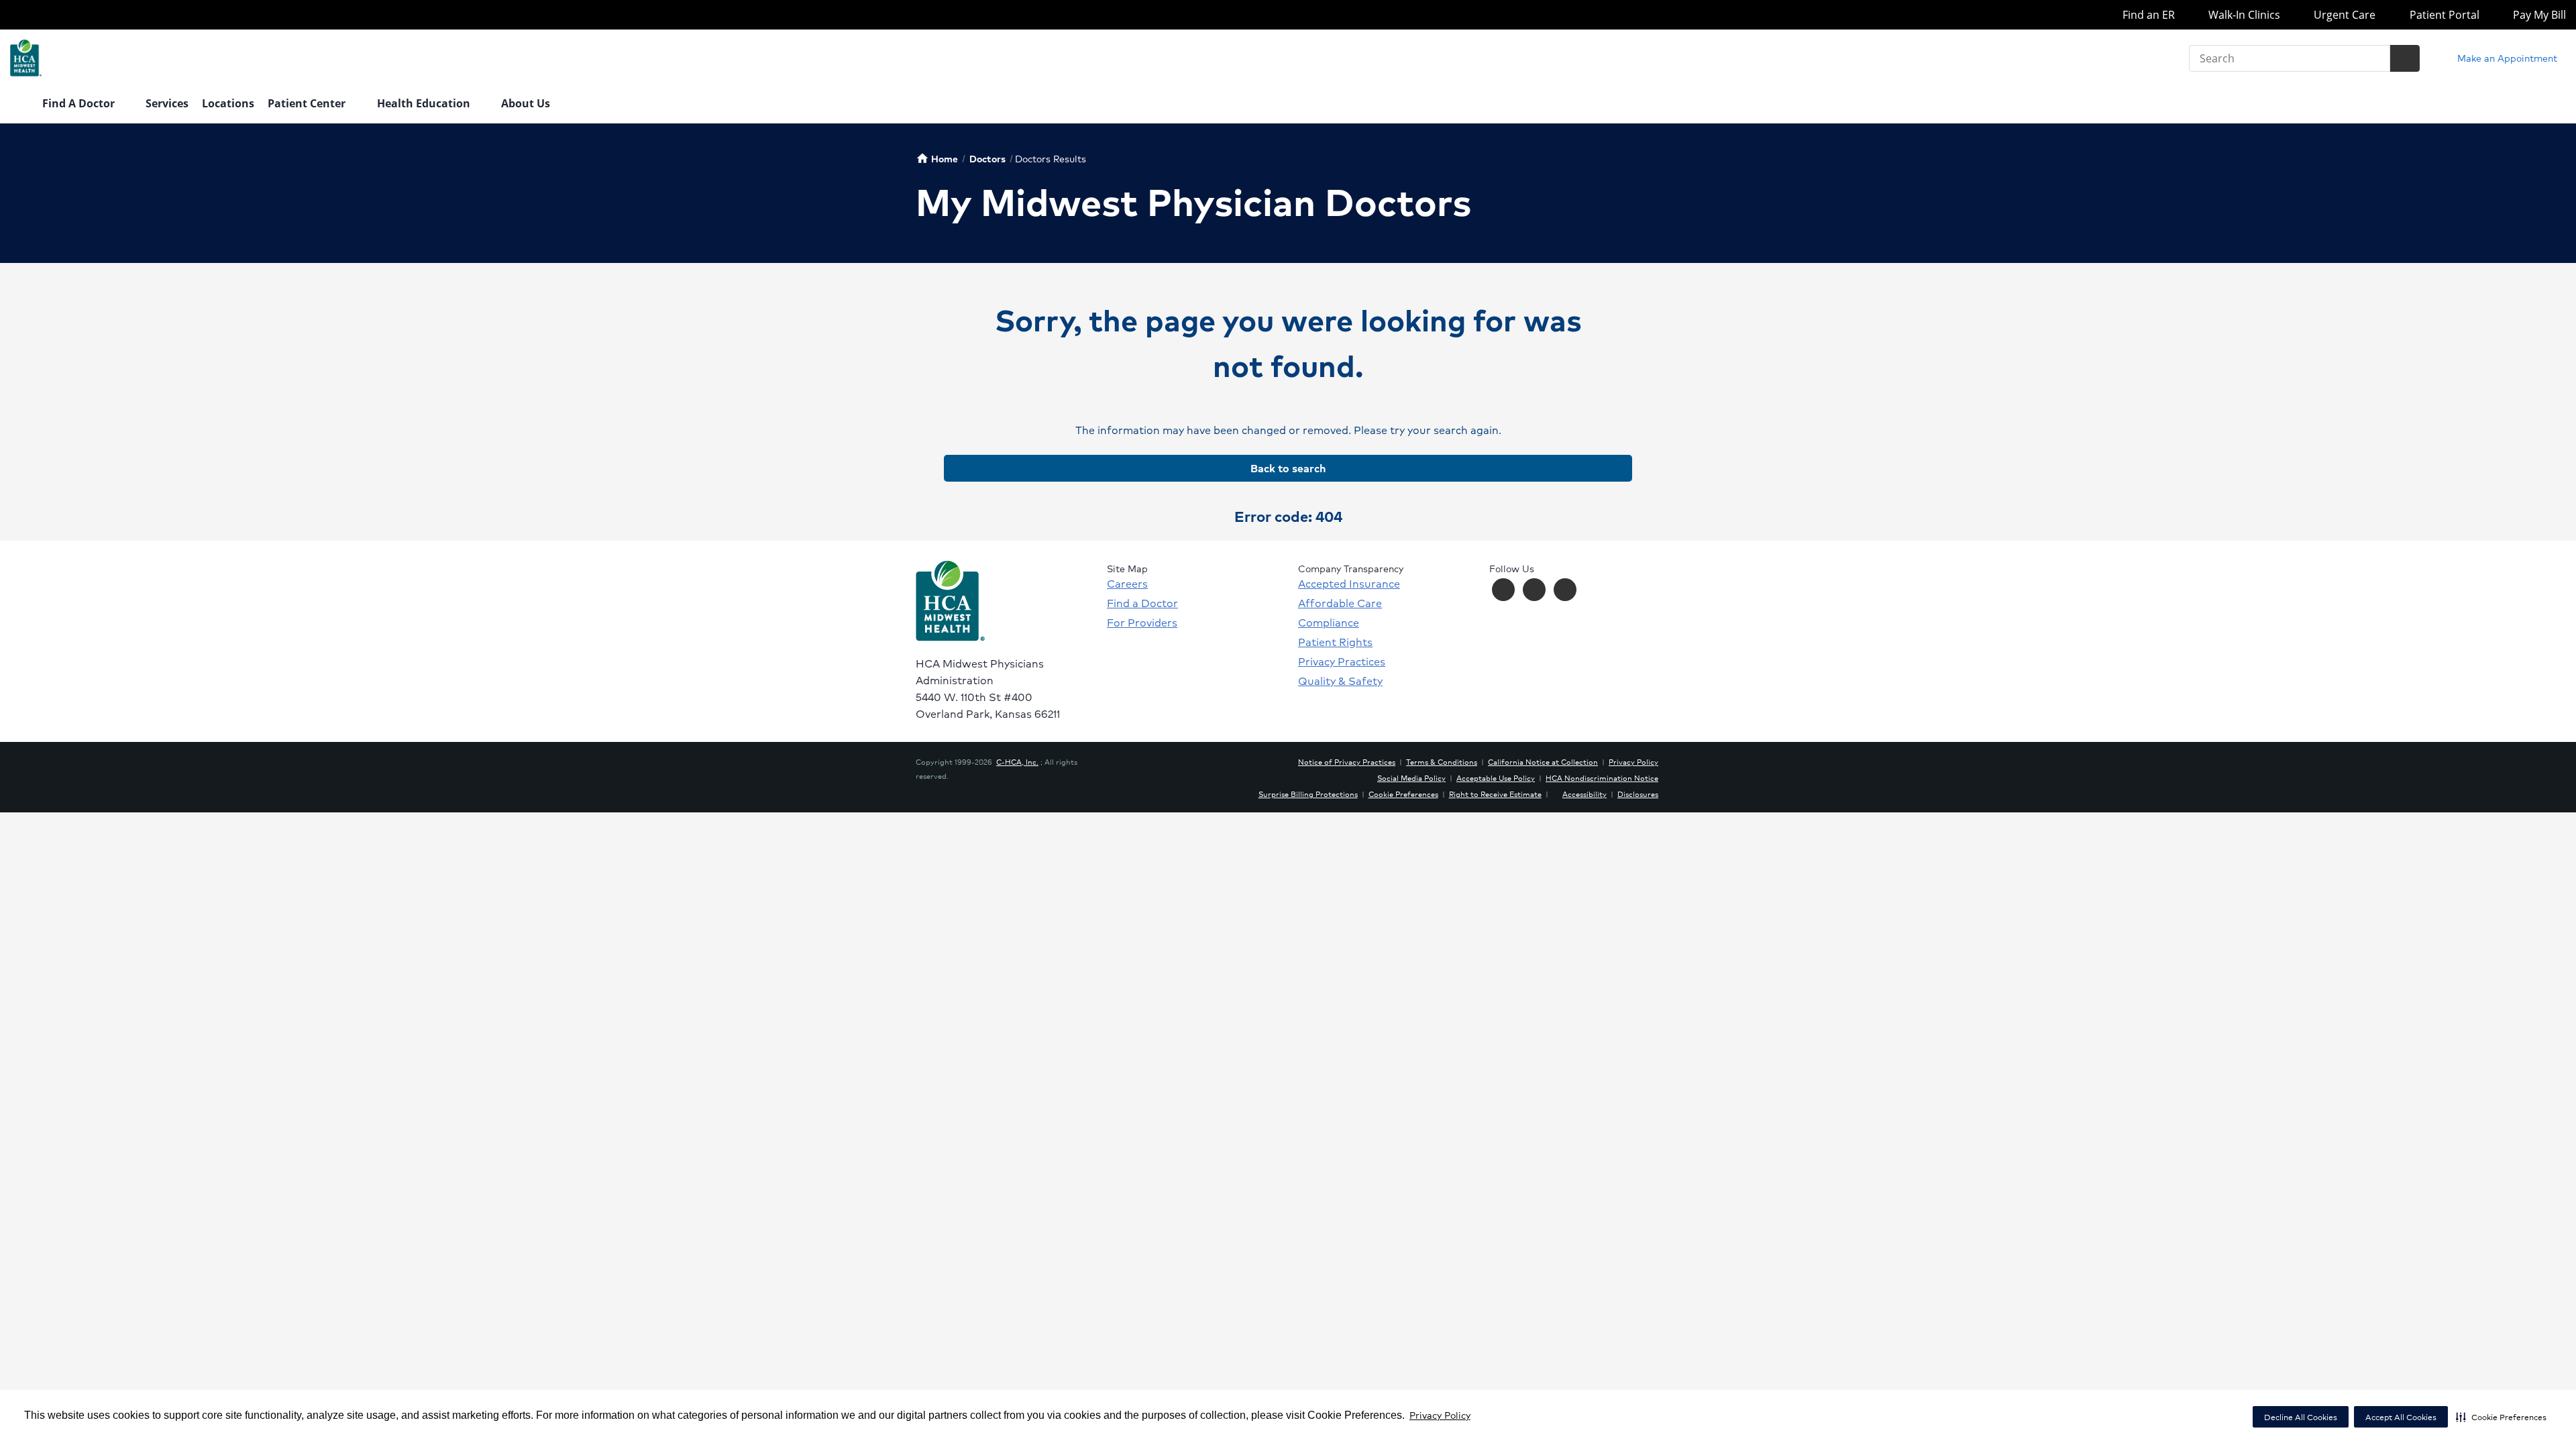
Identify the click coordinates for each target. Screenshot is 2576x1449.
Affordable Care (1340, 603)
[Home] (19, 105)
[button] (2501, 1417)
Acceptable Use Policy (1496, 777)
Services (167, 103)
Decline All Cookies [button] (2301, 1417)
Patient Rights (1335, 642)
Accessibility (1585, 794)
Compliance (1329, 623)
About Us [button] (527, 103)
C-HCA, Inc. (1017, 761)
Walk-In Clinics (2243, 15)
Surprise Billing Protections (1308, 794)
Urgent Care (2343, 15)
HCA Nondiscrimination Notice (1602, 777)
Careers (1127, 584)
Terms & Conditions (1442, 761)
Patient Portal (2443, 15)
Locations (228, 103)
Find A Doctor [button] (80, 103)
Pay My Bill (2538, 15)
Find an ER (2147, 15)
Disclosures (1638, 794)
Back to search (1288, 468)
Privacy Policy (1440, 1415)
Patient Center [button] (308, 103)
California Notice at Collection (1543, 761)
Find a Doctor (1142, 603)
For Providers (1142, 623)
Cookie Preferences (1403, 794)
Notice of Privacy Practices (1347, 761)
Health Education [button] (425, 103)
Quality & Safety (1340, 681)
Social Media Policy (1411, 777)
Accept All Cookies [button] (2401, 1417)
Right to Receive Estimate (1495, 794)
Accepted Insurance (1349, 584)
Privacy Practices (1342, 661)
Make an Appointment (2506, 58)
